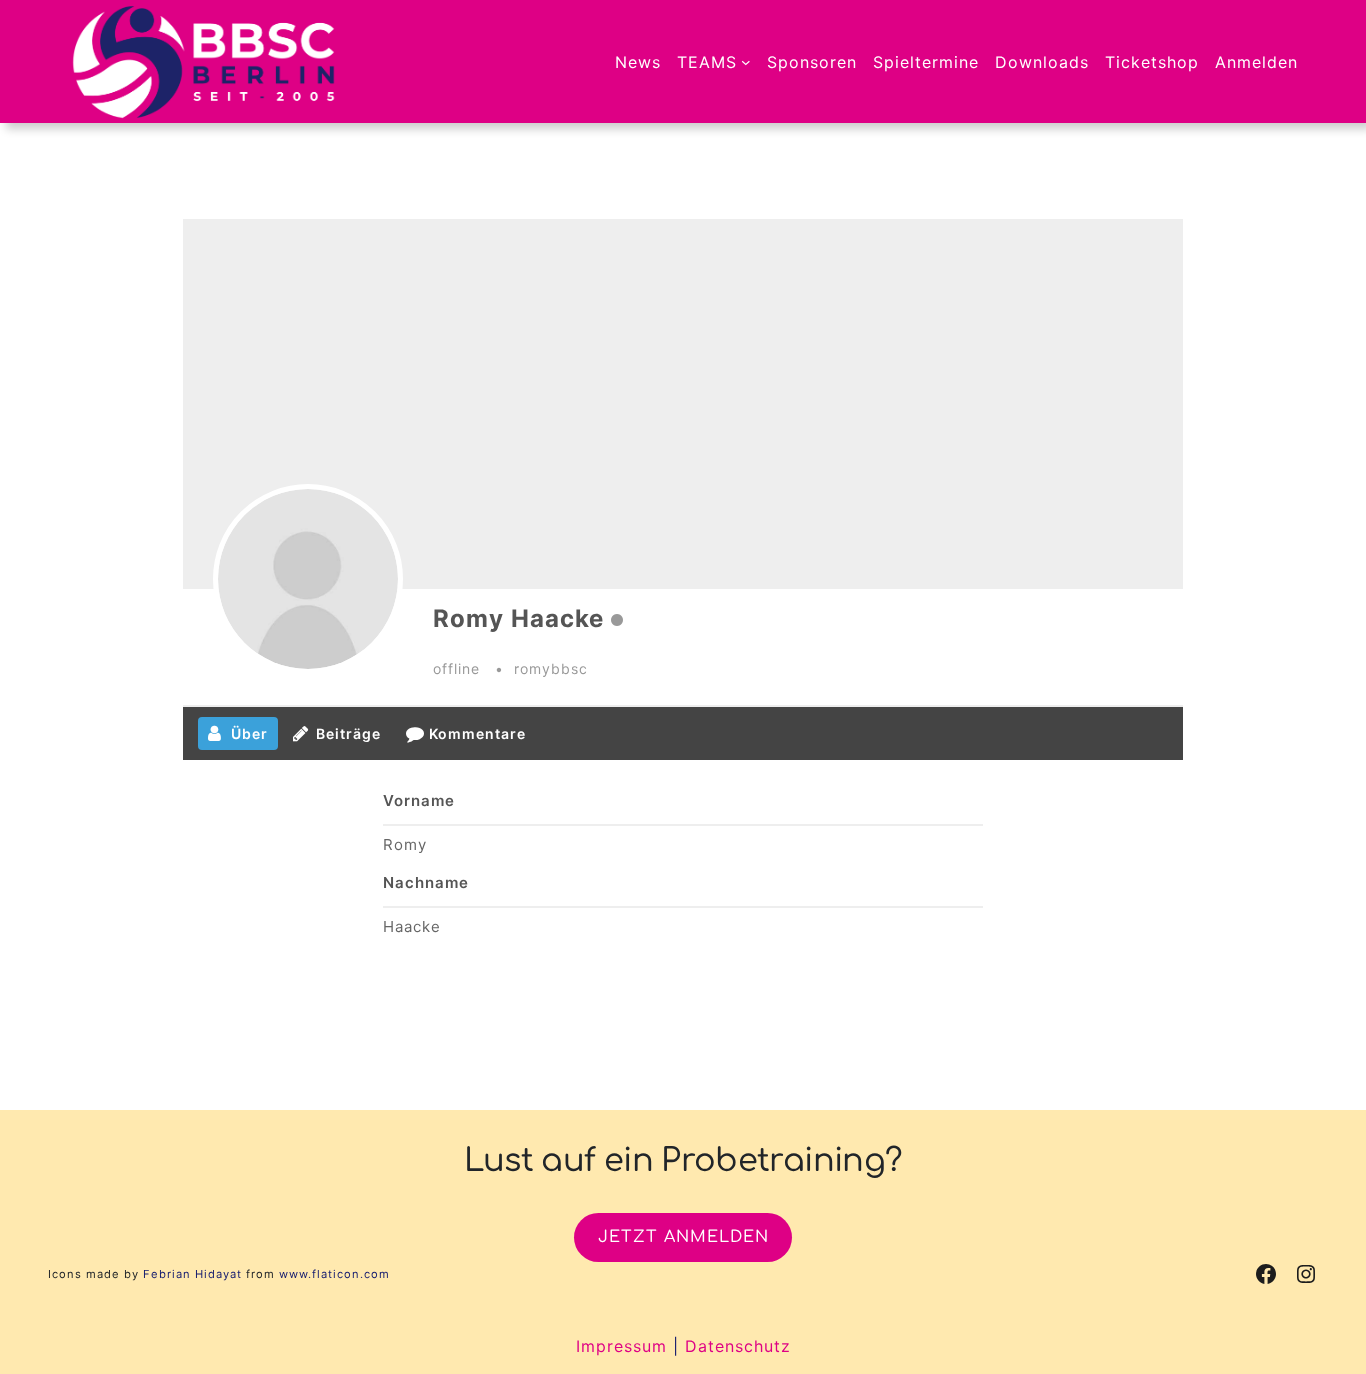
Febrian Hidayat (192, 1274)
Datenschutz (738, 1346)
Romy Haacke (518, 618)
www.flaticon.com (334, 1274)
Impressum (621, 1346)
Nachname (426, 882)
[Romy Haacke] (308, 579)
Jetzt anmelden (683, 1237)
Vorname (419, 800)
